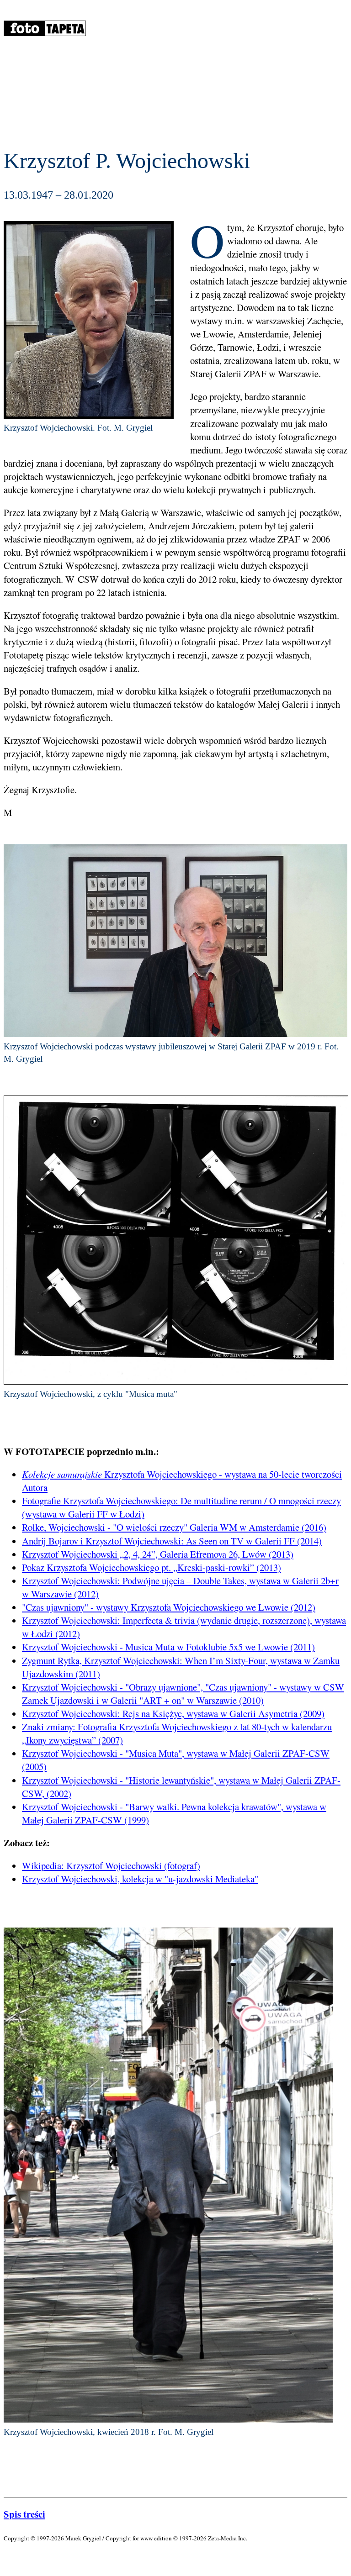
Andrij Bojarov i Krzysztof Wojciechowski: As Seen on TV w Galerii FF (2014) (172, 1541)
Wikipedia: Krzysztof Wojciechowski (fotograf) (111, 1865)
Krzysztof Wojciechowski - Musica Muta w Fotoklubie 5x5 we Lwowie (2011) (168, 1647)
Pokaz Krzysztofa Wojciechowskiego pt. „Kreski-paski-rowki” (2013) (152, 1567)
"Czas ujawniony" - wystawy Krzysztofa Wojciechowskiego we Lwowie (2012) (169, 1607)
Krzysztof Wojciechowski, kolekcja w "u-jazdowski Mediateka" (140, 1879)
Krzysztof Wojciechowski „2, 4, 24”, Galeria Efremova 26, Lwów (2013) (158, 1554)
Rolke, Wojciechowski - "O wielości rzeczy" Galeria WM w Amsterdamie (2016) (174, 1527)
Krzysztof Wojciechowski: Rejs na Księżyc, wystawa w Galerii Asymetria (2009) (173, 1713)
